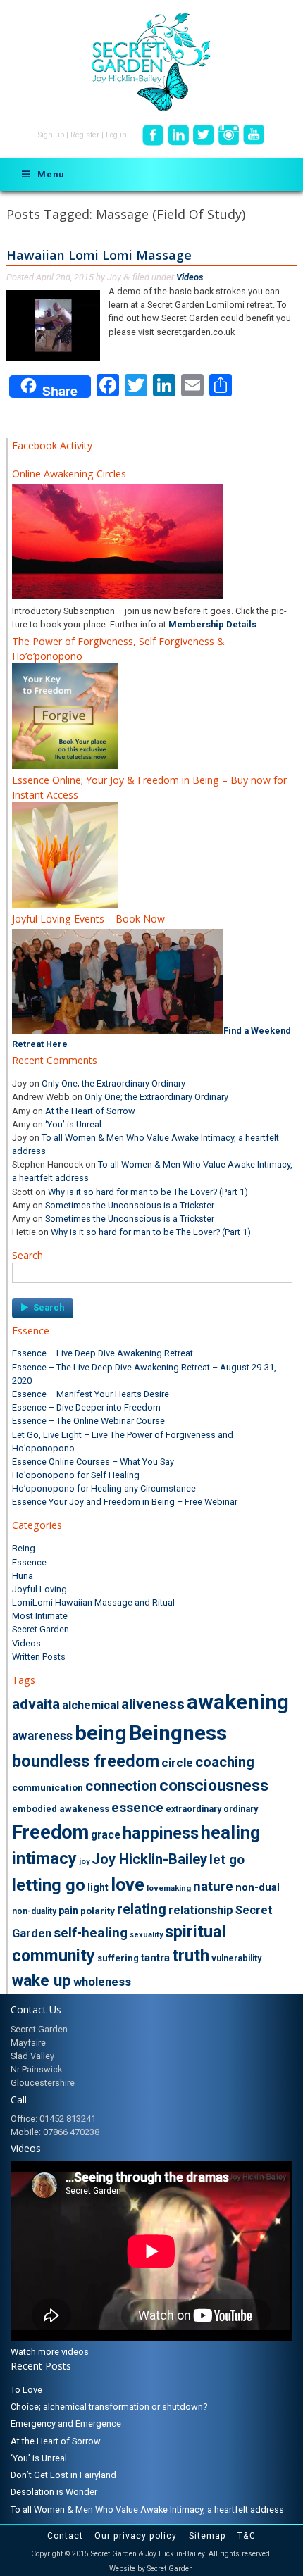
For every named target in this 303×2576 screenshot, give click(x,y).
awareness (42, 1736)
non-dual (258, 1887)
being (101, 1733)
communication (48, 1787)
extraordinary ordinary (212, 1809)
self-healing (91, 1933)
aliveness (153, 1704)
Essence (29, 1562)
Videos (190, 277)
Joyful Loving (39, 1589)
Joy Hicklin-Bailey (149, 1859)
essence (137, 1808)
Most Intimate (40, 1616)
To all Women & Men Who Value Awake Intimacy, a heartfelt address (147, 2509)
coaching (225, 1762)
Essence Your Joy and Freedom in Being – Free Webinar (125, 1502)
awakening (238, 1702)
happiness (161, 1833)
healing (230, 1833)
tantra (155, 1958)
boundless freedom (86, 1761)
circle (177, 1763)
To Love (26, 2390)
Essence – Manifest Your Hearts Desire (91, 1394)
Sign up (51, 135)
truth (191, 1956)
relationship (201, 1910)
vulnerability (236, 1958)
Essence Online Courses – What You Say (93, 1462)
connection (121, 1786)
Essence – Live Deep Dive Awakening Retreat (103, 1353)
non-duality (34, 1911)
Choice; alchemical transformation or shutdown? (109, 2407)
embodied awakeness (61, 1809)
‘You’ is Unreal (73, 1124)
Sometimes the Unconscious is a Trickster (130, 1205)
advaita (36, 1704)
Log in (116, 135)
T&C (247, 2536)
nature (213, 1887)
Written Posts (39, 1657)
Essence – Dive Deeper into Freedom (86, 1407)
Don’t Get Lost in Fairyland (63, 2475)
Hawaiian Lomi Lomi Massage (99, 255)
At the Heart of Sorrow (90, 1111)
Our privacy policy (136, 2536)
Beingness (178, 1733)
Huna (23, 1576)
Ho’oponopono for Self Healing (76, 1475)
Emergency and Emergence (66, 2424)
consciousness (214, 1786)
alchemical (91, 1705)
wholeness (102, 1982)
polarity (98, 1911)
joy (84, 1862)
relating (142, 1909)
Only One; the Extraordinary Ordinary (113, 1083)
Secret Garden (41, 1629)
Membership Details (212, 624)
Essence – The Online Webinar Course (88, 1421)
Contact (65, 2536)
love (128, 1884)
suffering (118, 1958)
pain (68, 1911)
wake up (42, 1981)
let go (227, 1860)
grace (106, 1835)
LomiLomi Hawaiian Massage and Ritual (93, 1602)
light (98, 1887)
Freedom (50, 1832)
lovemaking (169, 1888)
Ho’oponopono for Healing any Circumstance (104, 1488)
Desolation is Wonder (54, 2492)
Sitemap (208, 2536)
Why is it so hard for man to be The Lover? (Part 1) (148, 1192)
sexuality (146, 1935)
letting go (49, 1885)
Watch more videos (50, 2352)
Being (24, 1548)
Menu (51, 174)
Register (85, 135)
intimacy (44, 1858)
